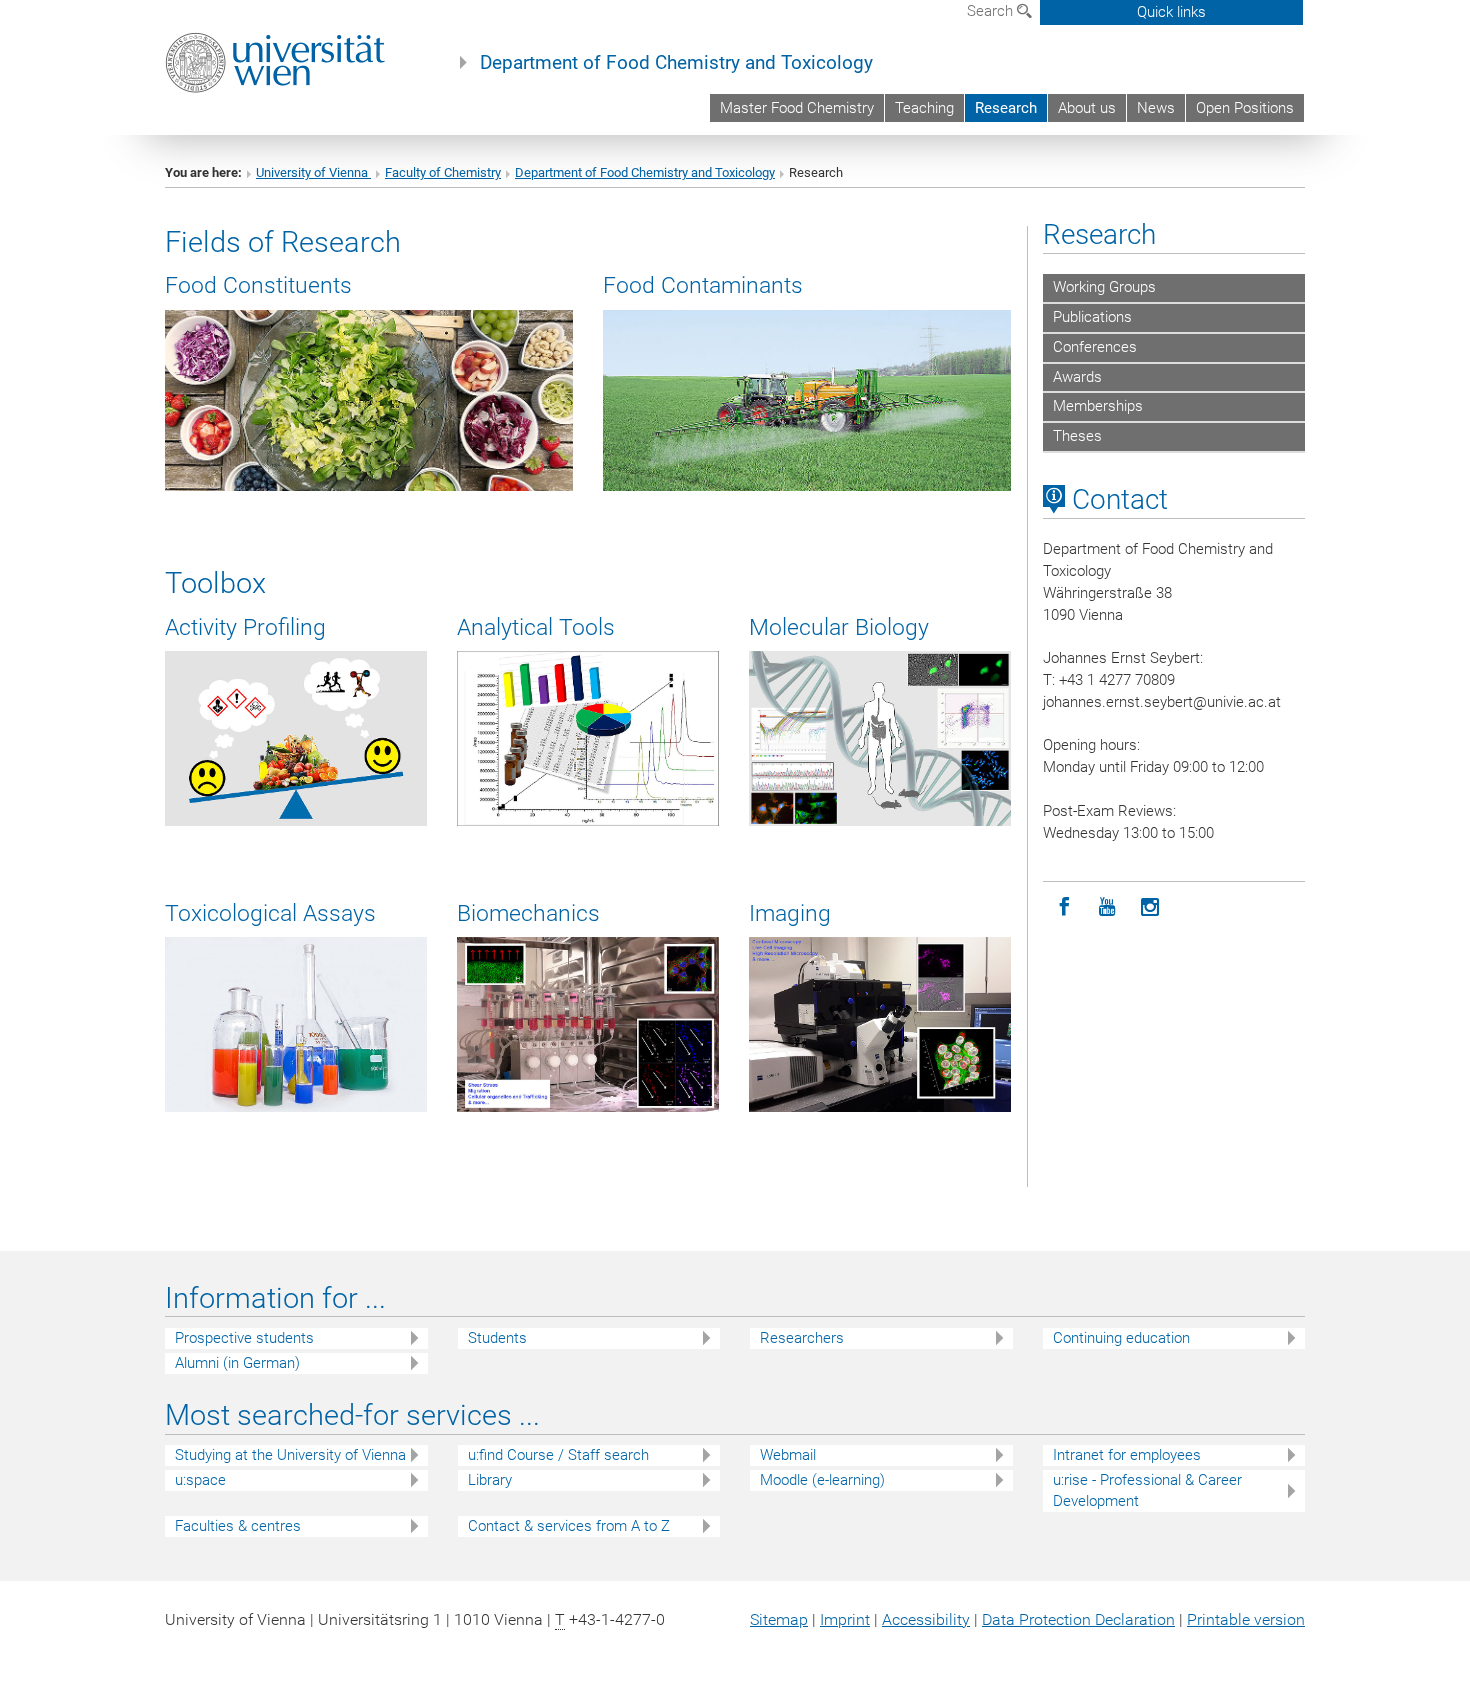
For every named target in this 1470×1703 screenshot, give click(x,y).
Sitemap (779, 1619)
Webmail (788, 1455)
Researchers (802, 1338)
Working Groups (1104, 287)
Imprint (845, 1619)
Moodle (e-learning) (822, 1480)
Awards (1077, 377)
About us (1087, 108)
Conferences (1095, 347)
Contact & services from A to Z (569, 1526)
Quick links (1171, 12)
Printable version (1246, 1619)
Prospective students (244, 1338)
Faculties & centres (238, 1526)
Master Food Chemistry (797, 108)
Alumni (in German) (237, 1363)
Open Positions (1245, 108)
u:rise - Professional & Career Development (1147, 1490)
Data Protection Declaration (1078, 1619)
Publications (1092, 317)
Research (1006, 108)
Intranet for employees (1127, 1455)
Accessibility (926, 1619)
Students (497, 1338)
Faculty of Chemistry (443, 172)
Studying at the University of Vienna (290, 1455)
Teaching (924, 108)
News (1156, 108)
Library (490, 1480)
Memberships (1098, 406)
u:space (200, 1480)
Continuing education (1121, 1338)
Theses (1077, 436)
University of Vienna (313, 172)
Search (992, 11)
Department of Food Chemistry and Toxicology (676, 63)
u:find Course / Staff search (558, 1455)
